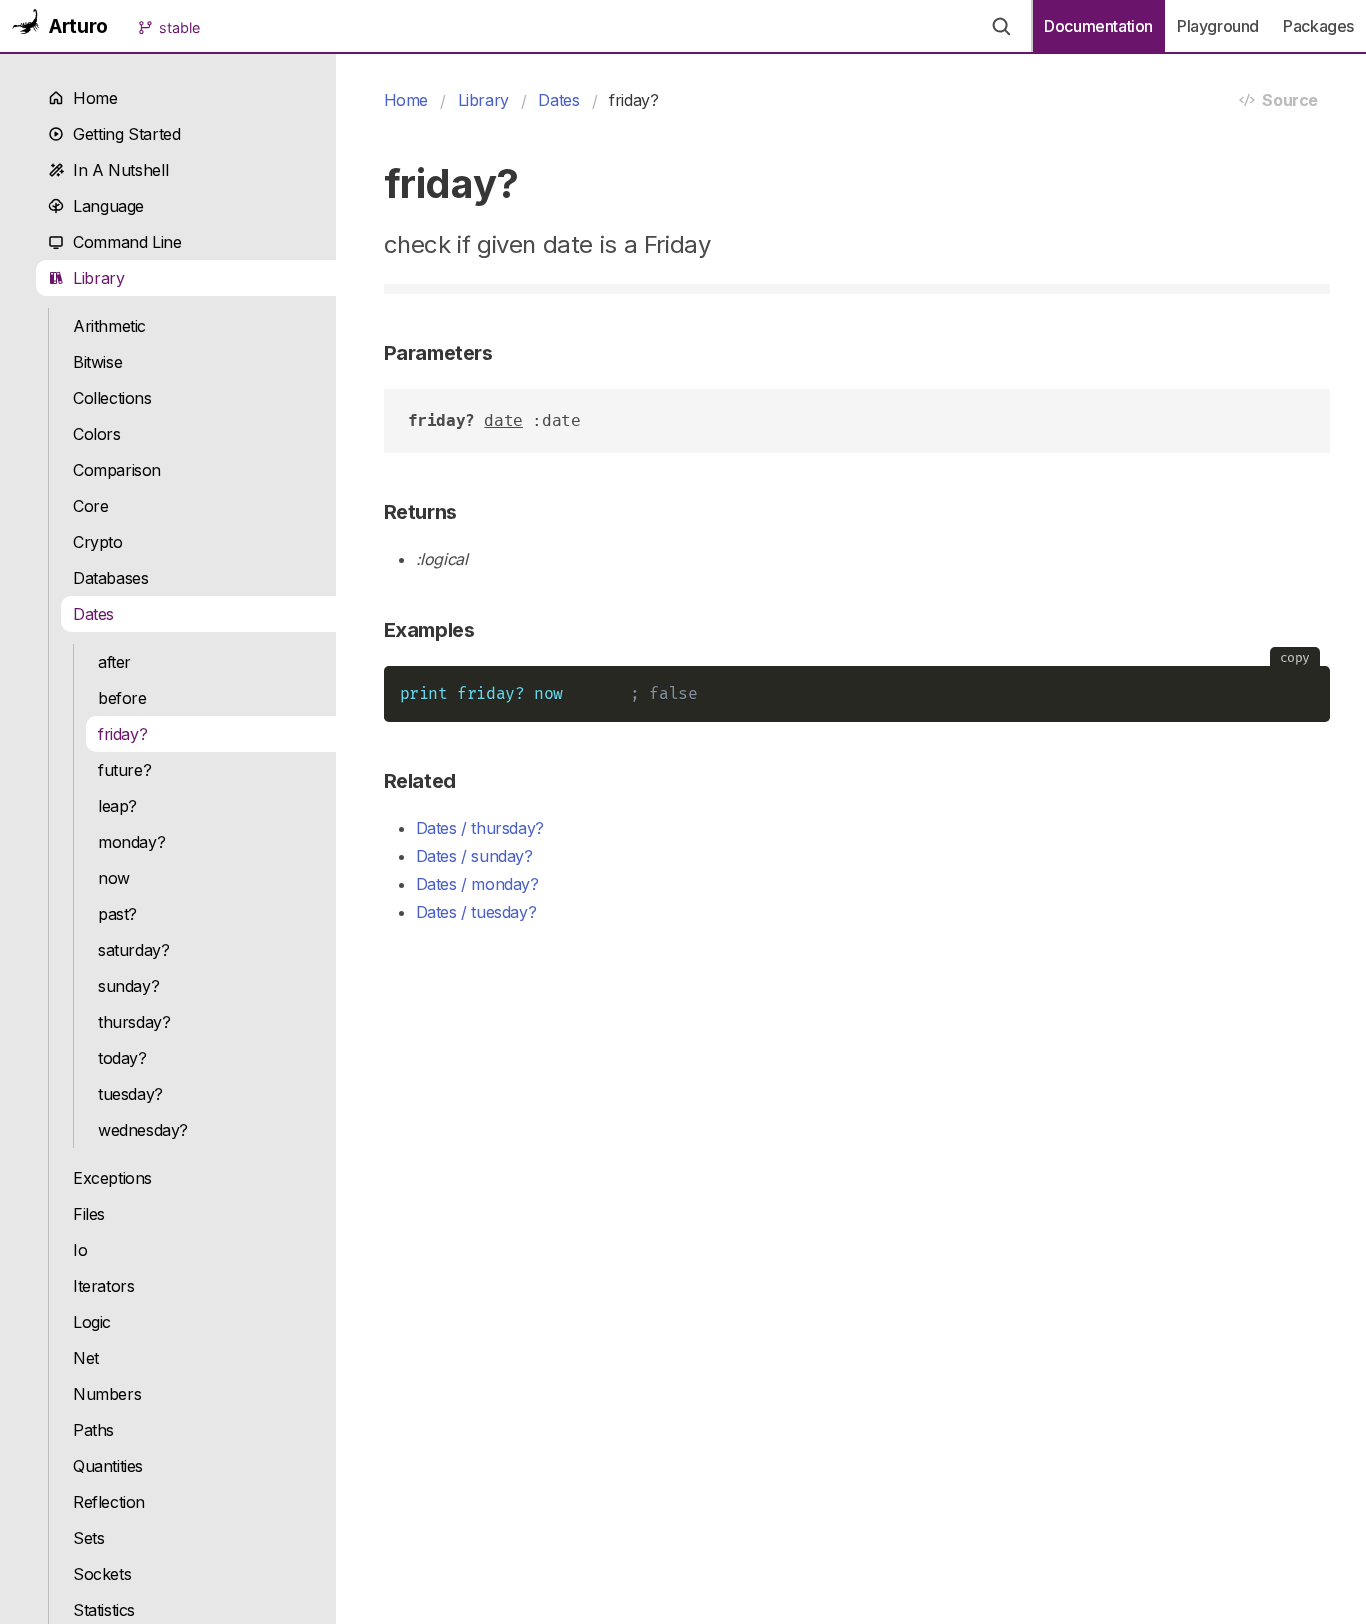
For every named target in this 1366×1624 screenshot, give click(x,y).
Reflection (109, 1502)
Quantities (108, 1466)
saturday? (134, 950)
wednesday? (143, 1130)
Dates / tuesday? (476, 912)
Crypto (98, 542)
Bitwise (97, 362)
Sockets (102, 1574)
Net (86, 1358)
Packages (1318, 26)
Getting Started (122, 134)
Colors (97, 434)
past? (117, 914)
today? (122, 1058)
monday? (131, 842)
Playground (1218, 26)
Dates (93, 614)
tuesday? (130, 1094)
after (114, 662)
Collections (112, 398)
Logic (92, 1322)
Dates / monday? (477, 884)
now (114, 878)
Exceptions (112, 1178)
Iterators (104, 1286)
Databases (111, 578)
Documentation (1098, 26)
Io (80, 1250)
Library (94, 278)
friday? (122, 734)
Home (91, 98)
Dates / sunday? (474, 856)
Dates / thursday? (480, 828)
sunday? (128, 986)
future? (124, 770)
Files (89, 1214)
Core (90, 506)
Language (104, 206)
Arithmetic (109, 326)
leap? (117, 806)
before (122, 698)
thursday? (134, 1022)
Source (1286, 100)
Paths (93, 1430)
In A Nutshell (116, 170)
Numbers (107, 1394)
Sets (88, 1538)
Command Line (123, 242)
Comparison (117, 470)
